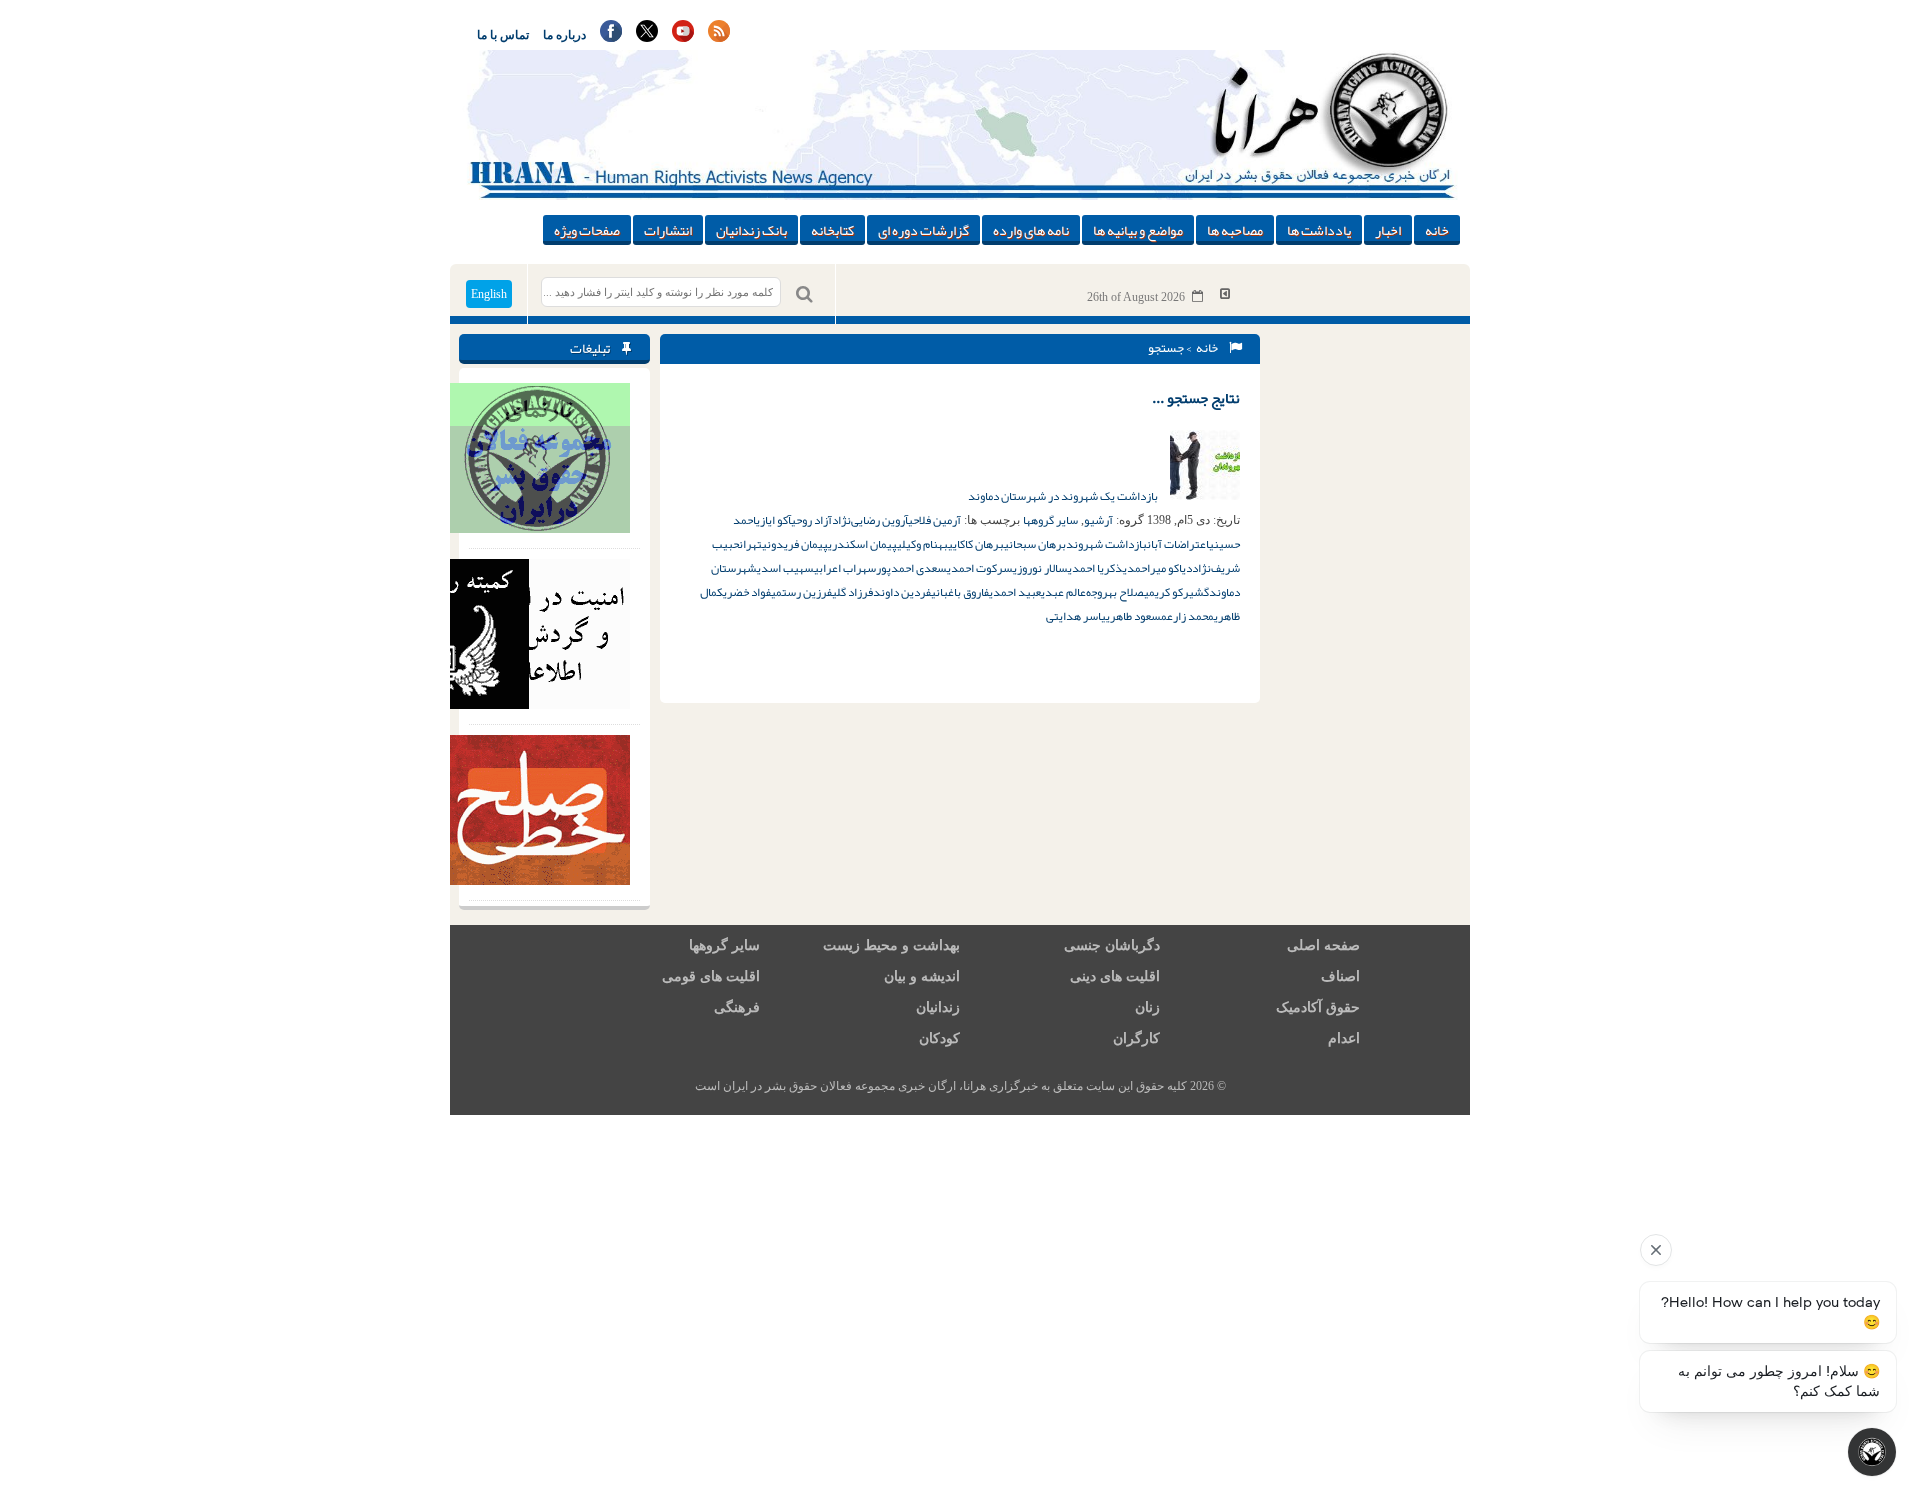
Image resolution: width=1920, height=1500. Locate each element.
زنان (1147, 1007)
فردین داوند (902, 592)
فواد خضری (747, 592)
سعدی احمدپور (911, 568)
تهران (750, 544)
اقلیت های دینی (1115, 976)
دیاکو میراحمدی (1157, 568)
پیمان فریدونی (795, 544)
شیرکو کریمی (1174, 592)
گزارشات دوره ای (923, 230)
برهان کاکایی (976, 544)
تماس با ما (503, 35)
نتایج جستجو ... (1196, 398)
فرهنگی (737, 1007)
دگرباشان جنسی (1112, 945)
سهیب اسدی (785, 568)
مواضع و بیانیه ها (1138, 230)
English (489, 294)
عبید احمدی (1015, 592)
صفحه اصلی (1323, 945)
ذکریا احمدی (1095, 568)
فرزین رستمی (801, 592)
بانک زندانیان (751, 230)
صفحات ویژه (587, 230)
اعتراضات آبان (1178, 544)
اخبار (1388, 230)
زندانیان (938, 1007)
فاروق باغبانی (960, 592)
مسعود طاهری (1136, 616)
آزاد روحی (811, 520)
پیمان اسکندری (862, 544)
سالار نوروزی (1040, 568)
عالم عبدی (1063, 592)
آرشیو (1098, 520)
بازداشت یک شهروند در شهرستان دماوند (1064, 496)
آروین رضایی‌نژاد (870, 520)
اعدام (1344, 1038)
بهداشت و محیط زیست (891, 945)
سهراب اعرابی (845, 568)
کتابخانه (832, 230)
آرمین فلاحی (934, 520)
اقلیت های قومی (711, 976)
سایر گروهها (1050, 520)
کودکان (939, 1038)
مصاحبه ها (1235, 230)
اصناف (1340, 976)
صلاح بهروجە (1115, 592)
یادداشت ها (1319, 230)
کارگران (1136, 1038)
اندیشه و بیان (922, 976)
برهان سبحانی (1035, 544)
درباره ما (564, 35)
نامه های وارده (1031, 230)
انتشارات (668, 230)
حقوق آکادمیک (1318, 1007)
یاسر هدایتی (1076, 616)
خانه (1437, 230)
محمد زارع (1190, 616)
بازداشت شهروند (1106, 544)
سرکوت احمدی (980, 568)
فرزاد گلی (852, 592)
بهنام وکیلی (922, 544)
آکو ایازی (773, 520)
